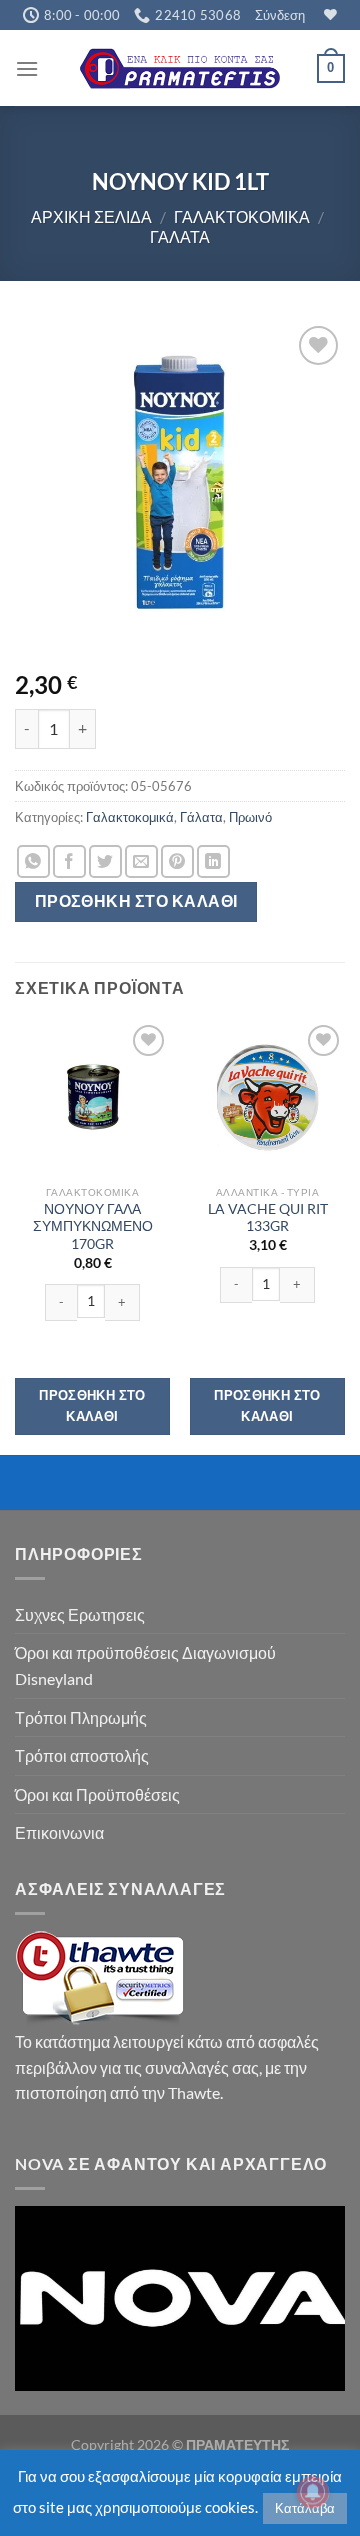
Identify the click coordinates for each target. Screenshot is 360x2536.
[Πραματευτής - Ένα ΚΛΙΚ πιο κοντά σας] (180, 68)
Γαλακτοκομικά (242, 216)
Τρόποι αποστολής (82, 1755)
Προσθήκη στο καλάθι (136, 901)
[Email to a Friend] (141, 861)
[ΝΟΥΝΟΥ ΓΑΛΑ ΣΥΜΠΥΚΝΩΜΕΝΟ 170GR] (92, 1097)
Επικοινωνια (59, 1832)
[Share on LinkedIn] (213, 861)
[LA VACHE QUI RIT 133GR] (267, 1097)
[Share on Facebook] (69, 861)
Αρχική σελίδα (91, 216)
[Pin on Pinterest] (177, 861)
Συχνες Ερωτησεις (80, 1614)
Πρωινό (250, 817)
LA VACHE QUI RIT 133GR (268, 1218)
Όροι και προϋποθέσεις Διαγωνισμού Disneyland (145, 1665)
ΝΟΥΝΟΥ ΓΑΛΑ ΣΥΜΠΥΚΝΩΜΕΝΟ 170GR (93, 1226)
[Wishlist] (328, 14)
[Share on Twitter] (105, 861)
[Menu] (27, 68)
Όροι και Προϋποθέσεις (97, 1794)
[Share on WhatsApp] (33, 861)
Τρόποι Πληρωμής (81, 1717)
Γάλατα (180, 236)
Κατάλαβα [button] (305, 2508)
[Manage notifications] (313, 2492)
